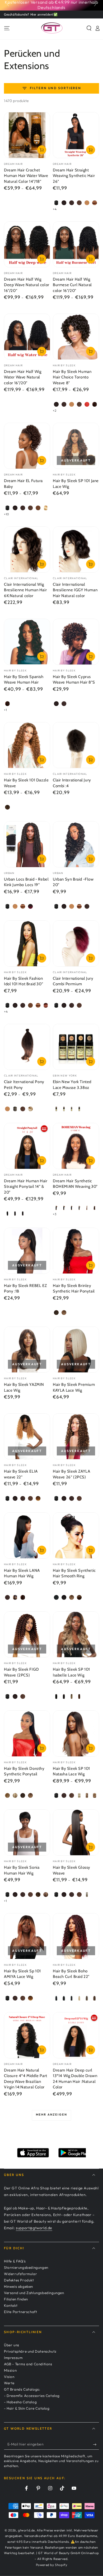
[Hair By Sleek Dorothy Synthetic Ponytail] (27, 1734)
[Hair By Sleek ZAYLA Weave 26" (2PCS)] (76, 1436)
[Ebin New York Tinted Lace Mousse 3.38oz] (76, 1047)
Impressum (13, 2358)
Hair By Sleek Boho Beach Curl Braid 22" (71, 1974)
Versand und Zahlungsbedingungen (34, 2293)
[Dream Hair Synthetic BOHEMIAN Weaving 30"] (76, 1146)
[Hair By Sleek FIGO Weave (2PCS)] (27, 1634)
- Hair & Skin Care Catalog (27, 2408)
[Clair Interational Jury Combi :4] (76, 745)
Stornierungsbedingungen (26, 2267)
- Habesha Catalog (20, 2402)
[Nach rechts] (95, 5)
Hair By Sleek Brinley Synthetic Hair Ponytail (74, 1289)
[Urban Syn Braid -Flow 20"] (76, 844)
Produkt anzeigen (42, 150)
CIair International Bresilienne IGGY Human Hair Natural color (75, 590)
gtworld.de (26, 2530)
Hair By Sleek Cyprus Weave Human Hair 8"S (74, 680)
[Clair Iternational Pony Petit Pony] (27, 1047)
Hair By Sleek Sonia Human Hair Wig (22, 1870)
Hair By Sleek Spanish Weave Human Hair (24, 680)
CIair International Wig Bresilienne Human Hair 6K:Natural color (25, 590)
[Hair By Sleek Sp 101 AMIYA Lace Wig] (27, 1936)
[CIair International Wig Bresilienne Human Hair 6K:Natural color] (27, 549)
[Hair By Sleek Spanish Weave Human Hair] (27, 642)
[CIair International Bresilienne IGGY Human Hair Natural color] (76, 549)
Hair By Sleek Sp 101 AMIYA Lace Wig (22, 1974)
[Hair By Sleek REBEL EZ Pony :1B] (27, 1251)
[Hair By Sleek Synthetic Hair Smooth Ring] (76, 1535)
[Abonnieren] (96, 2444)
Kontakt (11, 2305)
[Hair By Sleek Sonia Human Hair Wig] (27, 1832)
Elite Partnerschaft (20, 2312)
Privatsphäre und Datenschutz (30, 2351)
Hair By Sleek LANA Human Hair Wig (22, 1573)
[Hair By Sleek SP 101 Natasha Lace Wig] (76, 1734)
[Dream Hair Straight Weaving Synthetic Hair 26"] (76, 135)
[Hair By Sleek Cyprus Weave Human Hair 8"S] (76, 642)
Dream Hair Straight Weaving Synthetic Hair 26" (74, 176)
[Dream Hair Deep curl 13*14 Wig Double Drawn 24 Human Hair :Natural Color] (76, 2035)
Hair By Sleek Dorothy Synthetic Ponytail (24, 1771)
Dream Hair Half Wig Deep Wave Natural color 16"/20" (27, 285)
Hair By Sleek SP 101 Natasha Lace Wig (71, 1771)
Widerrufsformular (20, 2274)
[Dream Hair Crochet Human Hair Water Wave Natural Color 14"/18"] (27, 135)
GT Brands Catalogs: (22, 2389)
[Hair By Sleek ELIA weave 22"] (27, 1436)
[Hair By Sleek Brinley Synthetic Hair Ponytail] (76, 1251)
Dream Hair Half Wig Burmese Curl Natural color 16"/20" (72, 285)
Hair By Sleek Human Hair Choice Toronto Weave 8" (72, 377)
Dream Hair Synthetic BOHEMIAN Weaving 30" (75, 1184)
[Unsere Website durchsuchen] (89, 28)
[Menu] (7, 28)
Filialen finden (16, 2299)
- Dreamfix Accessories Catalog (32, 2396)
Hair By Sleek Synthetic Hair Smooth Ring (74, 1573)
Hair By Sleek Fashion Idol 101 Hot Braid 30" (24, 981)
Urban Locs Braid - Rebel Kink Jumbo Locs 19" (26, 882)
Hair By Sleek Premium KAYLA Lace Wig (74, 1387)
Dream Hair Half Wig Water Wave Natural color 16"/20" (23, 377)
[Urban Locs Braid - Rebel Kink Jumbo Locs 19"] (27, 844)
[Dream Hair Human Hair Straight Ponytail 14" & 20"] (27, 1146)
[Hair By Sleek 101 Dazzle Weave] (27, 745)
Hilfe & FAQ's (15, 2261)
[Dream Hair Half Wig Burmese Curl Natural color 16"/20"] (76, 244)
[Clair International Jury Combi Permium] (76, 943)
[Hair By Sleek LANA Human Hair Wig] (27, 1535)
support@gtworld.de (34, 2228)
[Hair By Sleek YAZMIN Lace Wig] (27, 1350)
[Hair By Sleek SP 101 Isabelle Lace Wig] (76, 1634)
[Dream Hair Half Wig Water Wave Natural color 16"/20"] (27, 337)
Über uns (12, 2345)
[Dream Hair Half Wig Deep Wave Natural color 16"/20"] (27, 244)
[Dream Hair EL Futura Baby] (27, 446)
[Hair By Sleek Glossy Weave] (76, 1832)
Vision (9, 2377)
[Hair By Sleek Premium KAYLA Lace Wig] (76, 1350)
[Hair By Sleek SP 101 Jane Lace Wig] (76, 446)
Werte (9, 2383)
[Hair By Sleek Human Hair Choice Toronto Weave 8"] (76, 337)
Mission (10, 2370)
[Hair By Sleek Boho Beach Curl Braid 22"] (76, 1936)
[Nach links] (8, 5)
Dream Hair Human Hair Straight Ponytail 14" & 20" (26, 1187)
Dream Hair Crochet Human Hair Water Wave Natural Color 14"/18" (26, 176)
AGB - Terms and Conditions (28, 2364)
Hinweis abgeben (18, 2286)
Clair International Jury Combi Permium (73, 981)
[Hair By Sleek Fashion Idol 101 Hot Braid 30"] (27, 943)
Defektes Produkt (19, 2280)
